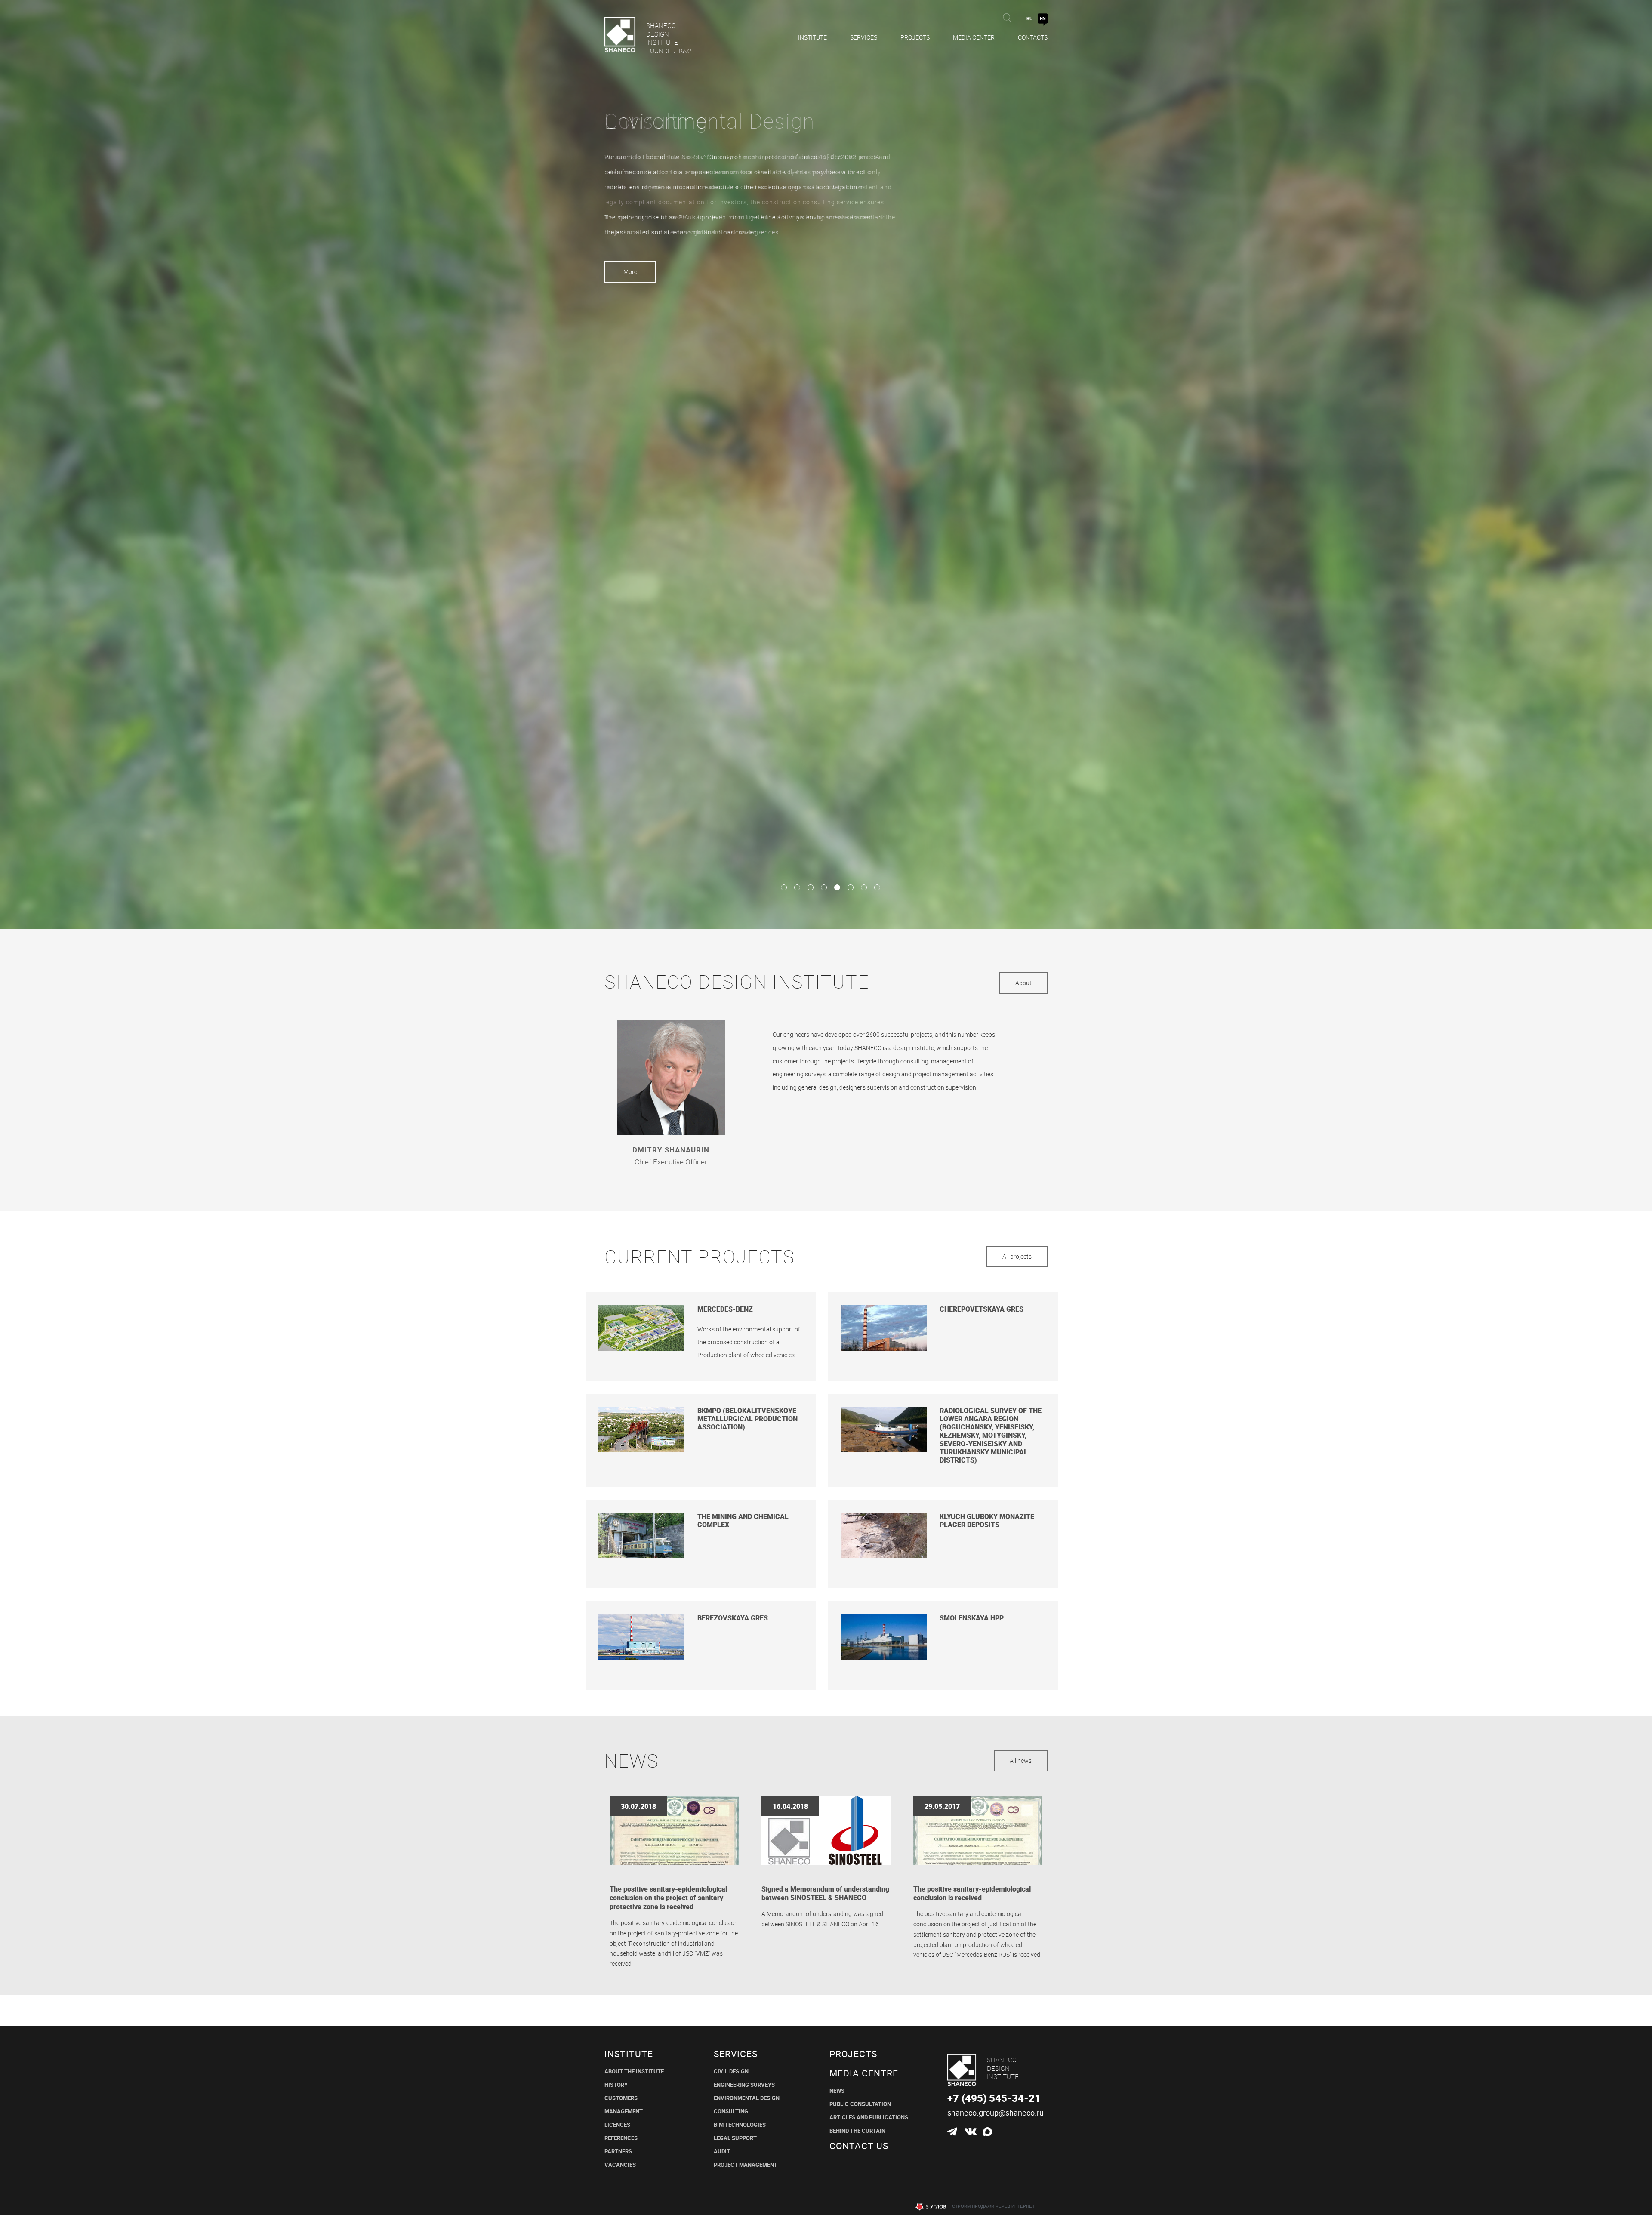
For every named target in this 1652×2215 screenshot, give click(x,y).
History (616, 2085)
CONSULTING (731, 2112)
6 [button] (850, 887)
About (1023, 983)
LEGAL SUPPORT (735, 2138)
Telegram (952, 2132)
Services (864, 37)
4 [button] (824, 887)
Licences (617, 2125)
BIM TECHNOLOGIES (740, 2125)
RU (1029, 18)
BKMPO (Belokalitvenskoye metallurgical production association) (747, 1419)
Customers (621, 2098)
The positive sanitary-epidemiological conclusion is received (972, 1893)
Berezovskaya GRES (733, 1618)
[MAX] (988, 2132)
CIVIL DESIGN (731, 2072)
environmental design (747, 2098)
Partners (618, 2152)
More (630, 272)
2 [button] (797, 887)
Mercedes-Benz (725, 1309)
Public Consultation (860, 2104)
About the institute (634, 2072)
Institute (812, 37)
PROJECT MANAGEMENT (746, 2165)
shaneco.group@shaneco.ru (996, 2113)
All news (1021, 1761)
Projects (915, 37)
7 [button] (864, 887)
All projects (1017, 1256)
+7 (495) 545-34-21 (994, 2098)
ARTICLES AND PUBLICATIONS (869, 2118)
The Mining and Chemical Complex (743, 1521)
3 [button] (810, 887)
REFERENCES (621, 2138)
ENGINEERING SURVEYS (744, 2085)
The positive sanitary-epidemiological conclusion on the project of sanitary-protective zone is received (668, 1898)
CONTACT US (859, 2146)
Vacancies (620, 2165)
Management (624, 2112)
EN (1043, 18)
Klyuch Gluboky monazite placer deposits (987, 1521)
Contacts (1033, 37)
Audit (722, 2152)
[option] (826, 465)
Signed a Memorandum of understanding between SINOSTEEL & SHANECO (825, 1893)
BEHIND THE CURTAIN (857, 2131)
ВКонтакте (970, 2132)
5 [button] (837, 887)
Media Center (974, 37)
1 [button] (784, 887)
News (837, 2091)
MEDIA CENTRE (864, 2073)
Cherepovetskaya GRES (982, 1309)
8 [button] (877, 887)
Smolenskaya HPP (972, 1618)
